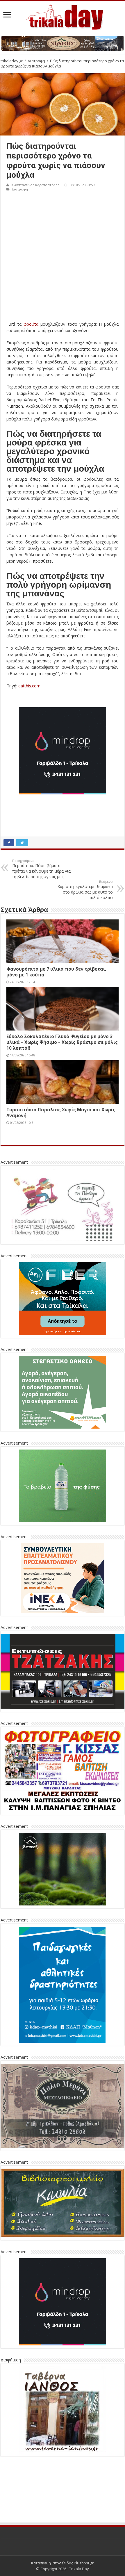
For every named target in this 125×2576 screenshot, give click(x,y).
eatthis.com (29, 686)
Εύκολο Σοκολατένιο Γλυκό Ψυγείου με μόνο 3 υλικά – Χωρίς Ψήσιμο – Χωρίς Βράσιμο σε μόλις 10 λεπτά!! (62, 1042)
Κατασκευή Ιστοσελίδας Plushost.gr (62, 2520)
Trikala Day (79, 2526)
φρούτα (31, 324)
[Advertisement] (63, 259)
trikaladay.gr (12, 61)
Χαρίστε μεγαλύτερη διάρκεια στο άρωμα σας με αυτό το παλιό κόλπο (85, 890)
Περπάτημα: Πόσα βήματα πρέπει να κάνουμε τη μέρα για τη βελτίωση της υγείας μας (41, 869)
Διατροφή (36, 61)
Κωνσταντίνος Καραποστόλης (35, 185)
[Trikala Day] (63, 16)
